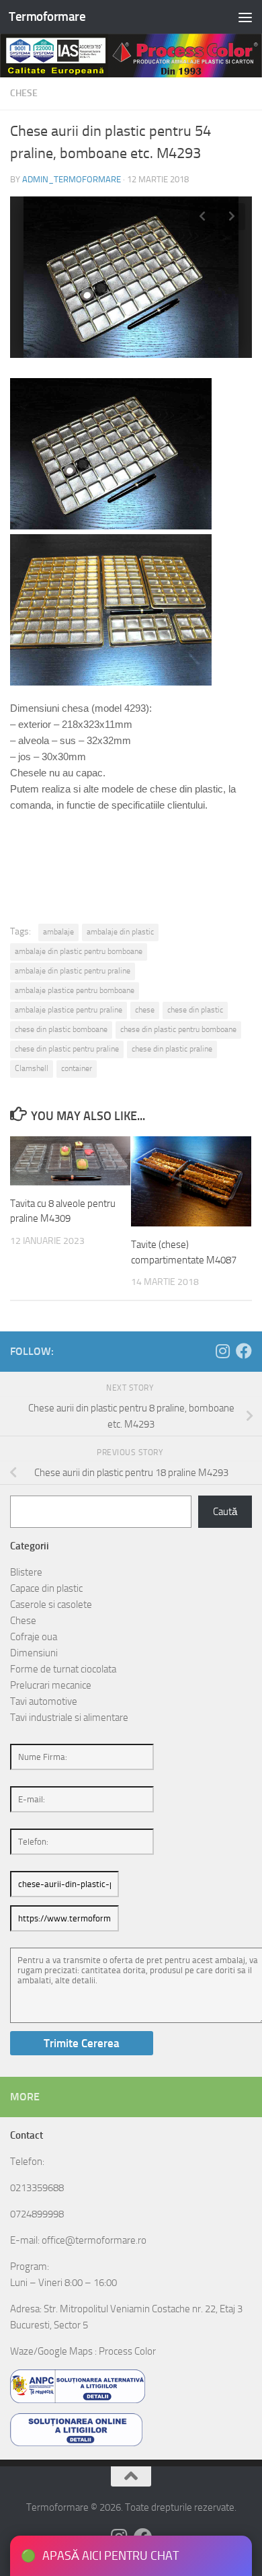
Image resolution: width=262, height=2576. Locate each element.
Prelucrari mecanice (51, 1685)
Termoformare (47, 16)
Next (232, 217)
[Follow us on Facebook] (244, 1351)
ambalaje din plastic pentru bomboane (79, 951)
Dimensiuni (34, 1653)
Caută (225, 1512)
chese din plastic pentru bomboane (178, 1029)
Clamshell (32, 1068)
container (77, 1068)
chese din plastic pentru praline (67, 1049)
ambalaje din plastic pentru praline (73, 971)
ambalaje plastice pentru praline (69, 1010)
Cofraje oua (34, 1637)
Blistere (26, 1572)
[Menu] (245, 17)
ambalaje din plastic (120, 932)
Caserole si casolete (51, 1605)
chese (145, 1010)
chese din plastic (195, 1010)
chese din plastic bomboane (61, 1029)
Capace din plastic (46, 1588)
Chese (24, 93)
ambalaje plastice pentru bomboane (75, 990)
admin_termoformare (72, 179)
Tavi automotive (44, 1701)
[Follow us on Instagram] (222, 1351)
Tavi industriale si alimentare (69, 1718)
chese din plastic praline (172, 1049)
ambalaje (58, 932)
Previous (202, 217)
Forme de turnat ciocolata (63, 1669)
